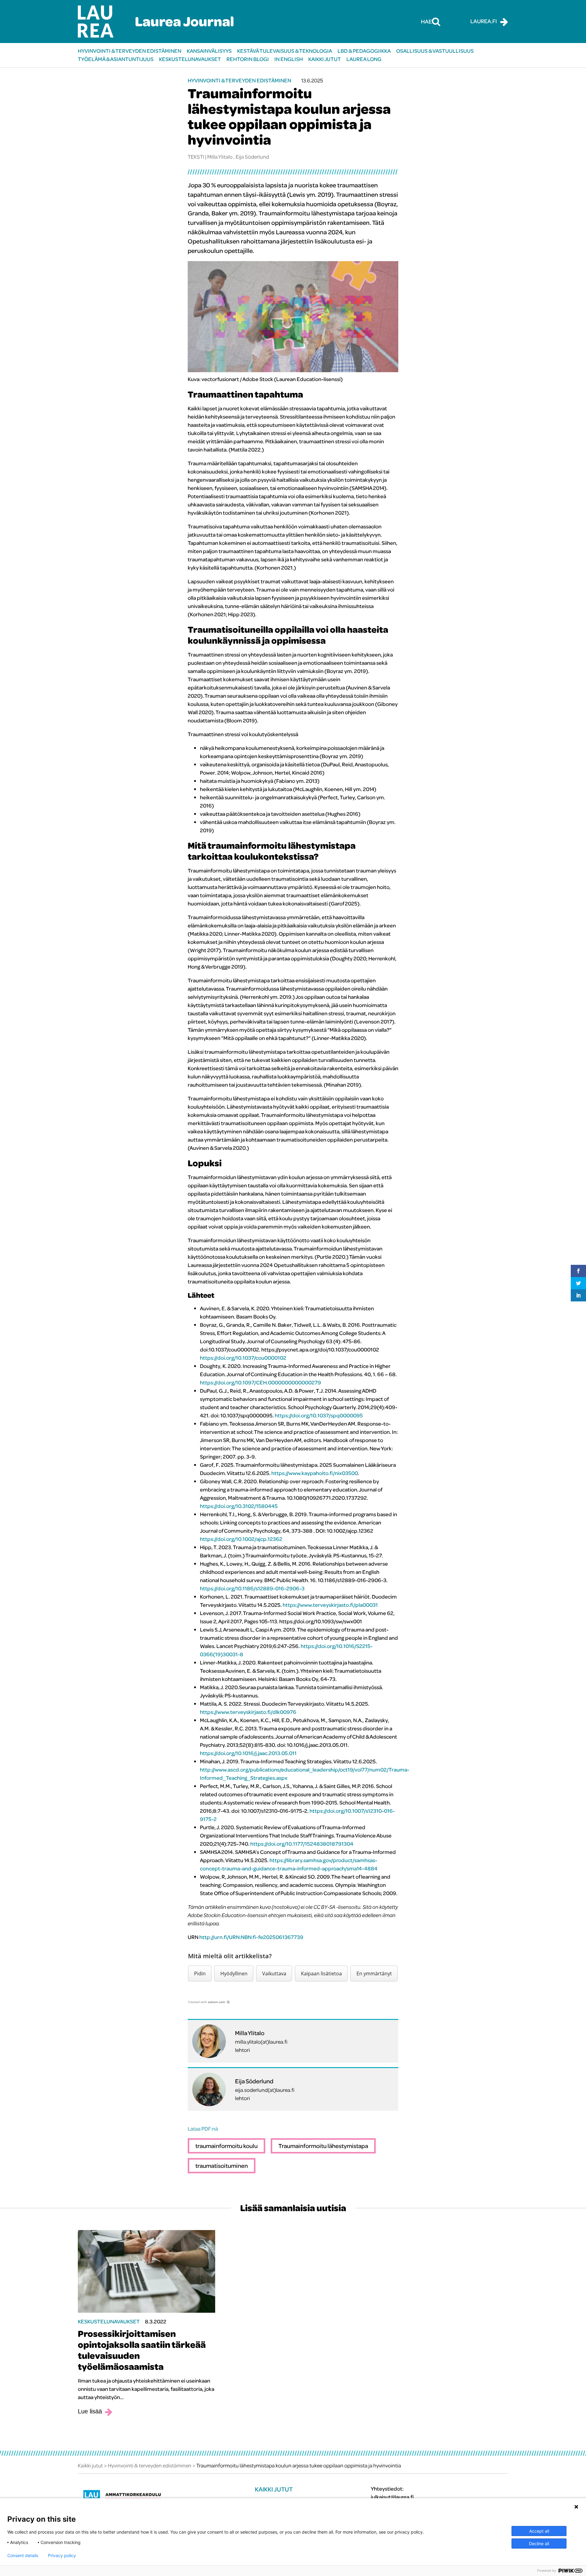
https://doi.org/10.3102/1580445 (239, 1506)
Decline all (539, 2544)
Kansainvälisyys (209, 51)
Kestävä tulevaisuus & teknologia (285, 51)
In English (289, 59)
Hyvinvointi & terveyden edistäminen (130, 51)
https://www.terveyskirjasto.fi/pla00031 (330, 1605)
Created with (207, 2002)
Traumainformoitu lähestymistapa (323, 2146)
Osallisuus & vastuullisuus (435, 51)
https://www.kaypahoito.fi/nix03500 (315, 1473)
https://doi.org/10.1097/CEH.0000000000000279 (260, 1382)
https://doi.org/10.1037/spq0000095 (319, 1415)
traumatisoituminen (222, 2166)
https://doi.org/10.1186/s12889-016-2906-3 (252, 1588)
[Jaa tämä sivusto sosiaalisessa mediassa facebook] (578, 1271)
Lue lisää (90, 2411)
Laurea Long (364, 59)
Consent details (23, 2556)
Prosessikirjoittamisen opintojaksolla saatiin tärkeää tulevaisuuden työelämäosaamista (142, 2350)
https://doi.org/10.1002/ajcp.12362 (241, 1539)
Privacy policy (62, 2556)
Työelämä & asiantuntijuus (116, 59)
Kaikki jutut (325, 59)
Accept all (539, 2531)
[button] (200, 1973)
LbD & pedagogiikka (364, 51)
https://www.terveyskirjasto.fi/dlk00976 (248, 1712)
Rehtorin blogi (248, 59)
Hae (426, 21)
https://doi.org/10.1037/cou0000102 (243, 1358)
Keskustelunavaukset (190, 59)
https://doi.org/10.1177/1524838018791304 (302, 1844)
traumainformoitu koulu (226, 2146)
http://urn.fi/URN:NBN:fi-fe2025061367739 (251, 1937)
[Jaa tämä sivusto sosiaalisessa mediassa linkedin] (578, 1295)
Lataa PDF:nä (203, 2129)
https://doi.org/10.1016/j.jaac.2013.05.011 (248, 1753)
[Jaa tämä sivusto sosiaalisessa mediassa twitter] (578, 1283)
